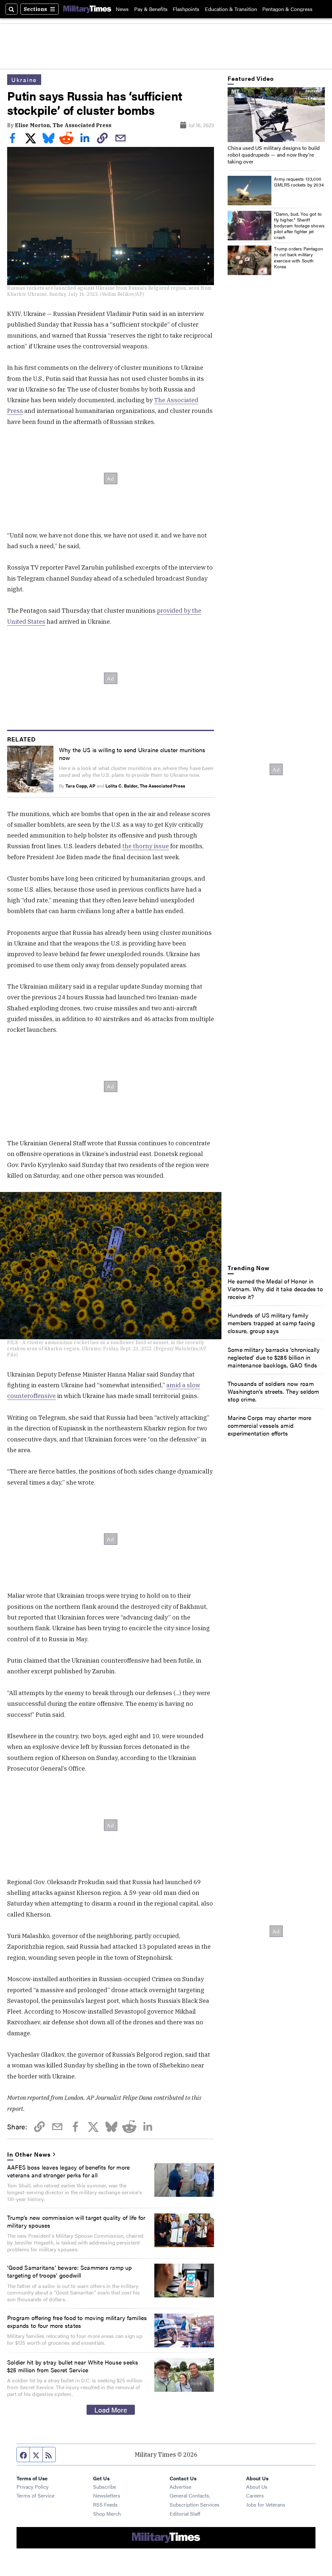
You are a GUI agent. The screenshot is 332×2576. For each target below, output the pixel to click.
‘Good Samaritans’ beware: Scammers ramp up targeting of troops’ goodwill (70, 2271)
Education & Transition (231, 9)
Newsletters (107, 2495)
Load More (111, 2410)
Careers (255, 2495)
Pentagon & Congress (287, 9)
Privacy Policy (33, 2487)
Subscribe (105, 2487)
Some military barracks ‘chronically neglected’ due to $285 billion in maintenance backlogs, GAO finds (274, 1357)
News (122, 9)
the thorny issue (146, 846)
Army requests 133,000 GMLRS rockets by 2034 (299, 182)
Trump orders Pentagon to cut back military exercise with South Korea (298, 257)
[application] (276, 115)
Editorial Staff (185, 2514)
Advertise (180, 2487)
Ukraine (24, 79)
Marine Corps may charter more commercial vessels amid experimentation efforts (270, 1425)
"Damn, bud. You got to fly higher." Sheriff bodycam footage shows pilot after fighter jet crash (299, 226)
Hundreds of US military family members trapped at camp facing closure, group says (271, 1323)
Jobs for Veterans (266, 2504)
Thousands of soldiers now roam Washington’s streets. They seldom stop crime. (273, 1391)
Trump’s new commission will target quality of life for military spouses (76, 2221)
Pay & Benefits (151, 9)
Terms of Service (36, 2495)
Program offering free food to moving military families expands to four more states (77, 2321)
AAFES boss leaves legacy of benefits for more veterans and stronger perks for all (68, 2171)
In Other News (29, 2154)
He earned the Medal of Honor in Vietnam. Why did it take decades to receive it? (275, 1289)
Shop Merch (107, 2514)
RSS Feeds (105, 2504)
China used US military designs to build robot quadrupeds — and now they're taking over (274, 155)
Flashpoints (186, 9)
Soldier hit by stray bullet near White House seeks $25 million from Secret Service (73, 2366)
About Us (257, 2487)
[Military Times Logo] (87, 9)
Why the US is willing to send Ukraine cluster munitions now (132, 753)
